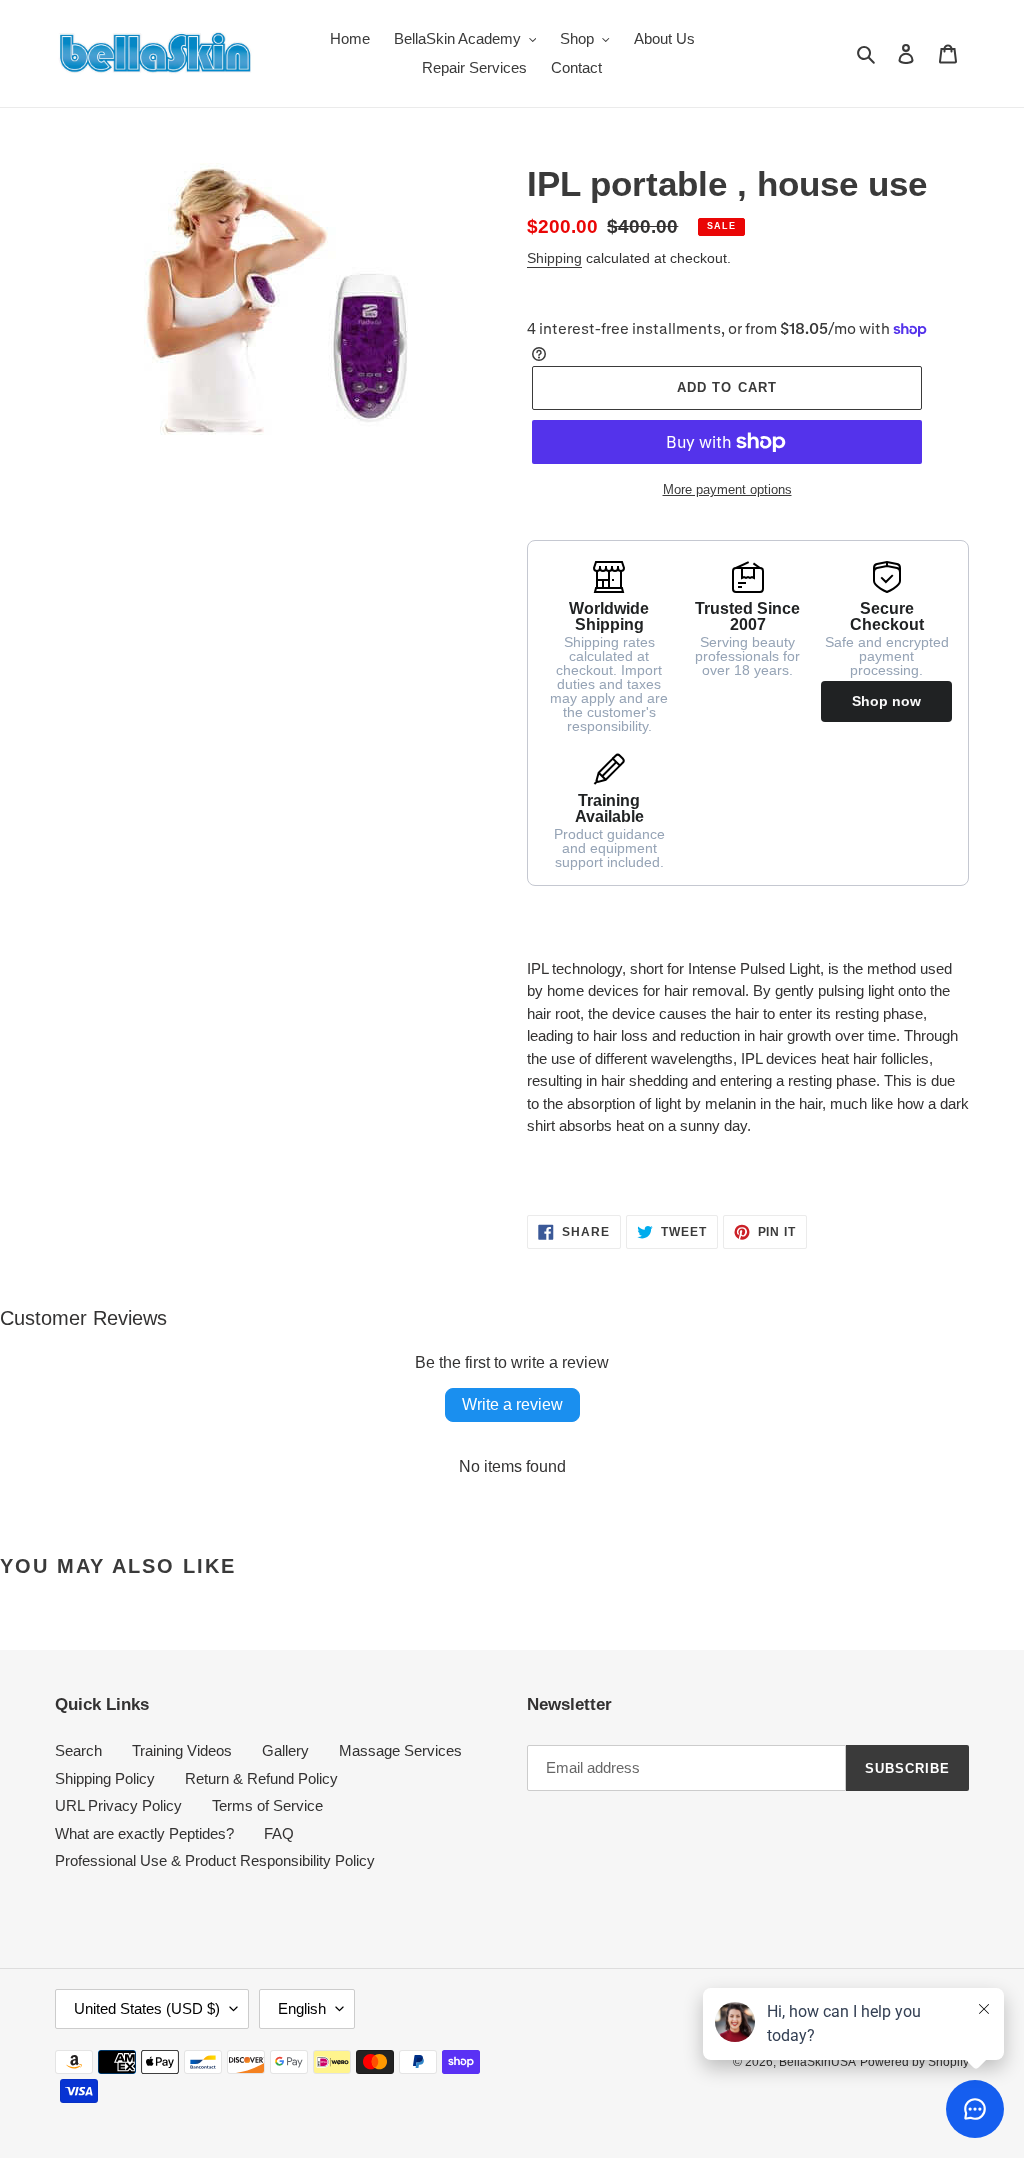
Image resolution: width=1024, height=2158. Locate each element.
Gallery (285, 1750)
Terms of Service (267, 1805)
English (302, 2008)
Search (78, 1750)
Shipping (554, 258)
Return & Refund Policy (261, 1778)
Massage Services (400, 1750)
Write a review (512, 1404)
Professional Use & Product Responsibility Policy (215, 1860)
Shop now (886, 701)
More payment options (727, 489)
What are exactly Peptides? (144, 1833)
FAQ (279, 1833)
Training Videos (182, 1750)
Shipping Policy (105, 1778)
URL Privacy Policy (118, 1805)
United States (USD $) (147, 2008)
